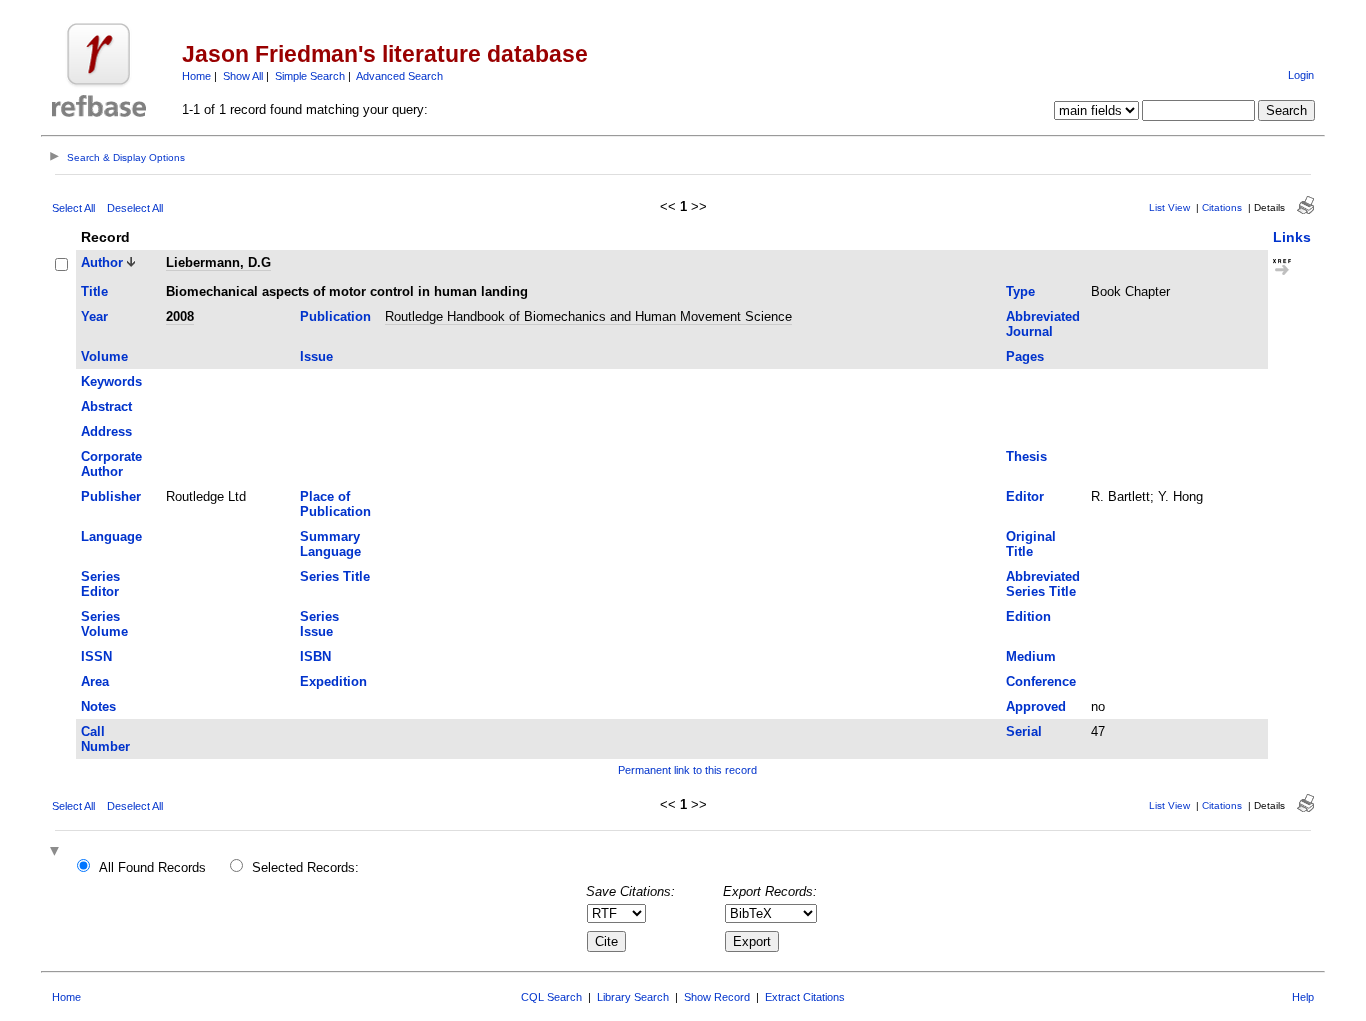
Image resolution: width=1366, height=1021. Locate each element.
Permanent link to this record (687, 770)
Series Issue (319, 624)
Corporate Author (111, 464)
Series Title (335, 576)
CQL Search (551, 997)
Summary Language (330, 544)
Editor (1025, 496)
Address (106, 431)
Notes (98, 706)
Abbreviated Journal (1043, 324)
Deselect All (135, 208)
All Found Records (152, 867)
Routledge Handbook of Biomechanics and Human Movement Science (588, 316)
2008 (180, 316)
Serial (1024, 731)
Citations (1222, 207)
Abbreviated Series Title (1043, 584)
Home (196, 76)
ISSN (96, 656)
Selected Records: (305, 867)
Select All (73, 208)
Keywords (111, 381)
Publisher (111, 496)
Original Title (1031, 544)
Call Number (105, 739)
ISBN (315, 656)
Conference (1041, 681)
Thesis (1026, 456)
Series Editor (100, 584)
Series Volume (104, 624)
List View (1169, 207)
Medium (1031, 656)
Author (102, 262)
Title (94, 291)
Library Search (633, 997)
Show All (243, 76)
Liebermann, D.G (218, 262)
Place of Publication (335, 504)
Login (1301, 75)
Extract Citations (805, 997)
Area (95, 681)
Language (111, 536)
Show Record (717, 997)
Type (1020, 291)
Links (1292, 237)
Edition (1028, 616)
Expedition (333, 681)
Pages (1025, 356)
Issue (316, 356)
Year (94, 316)
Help (1303, 997)
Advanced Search (399, 76)
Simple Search (310, 76)
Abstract (106, 406)
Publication (335, 316)
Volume (104, 356)
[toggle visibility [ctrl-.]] (57, 852)
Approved (1036, 706)
